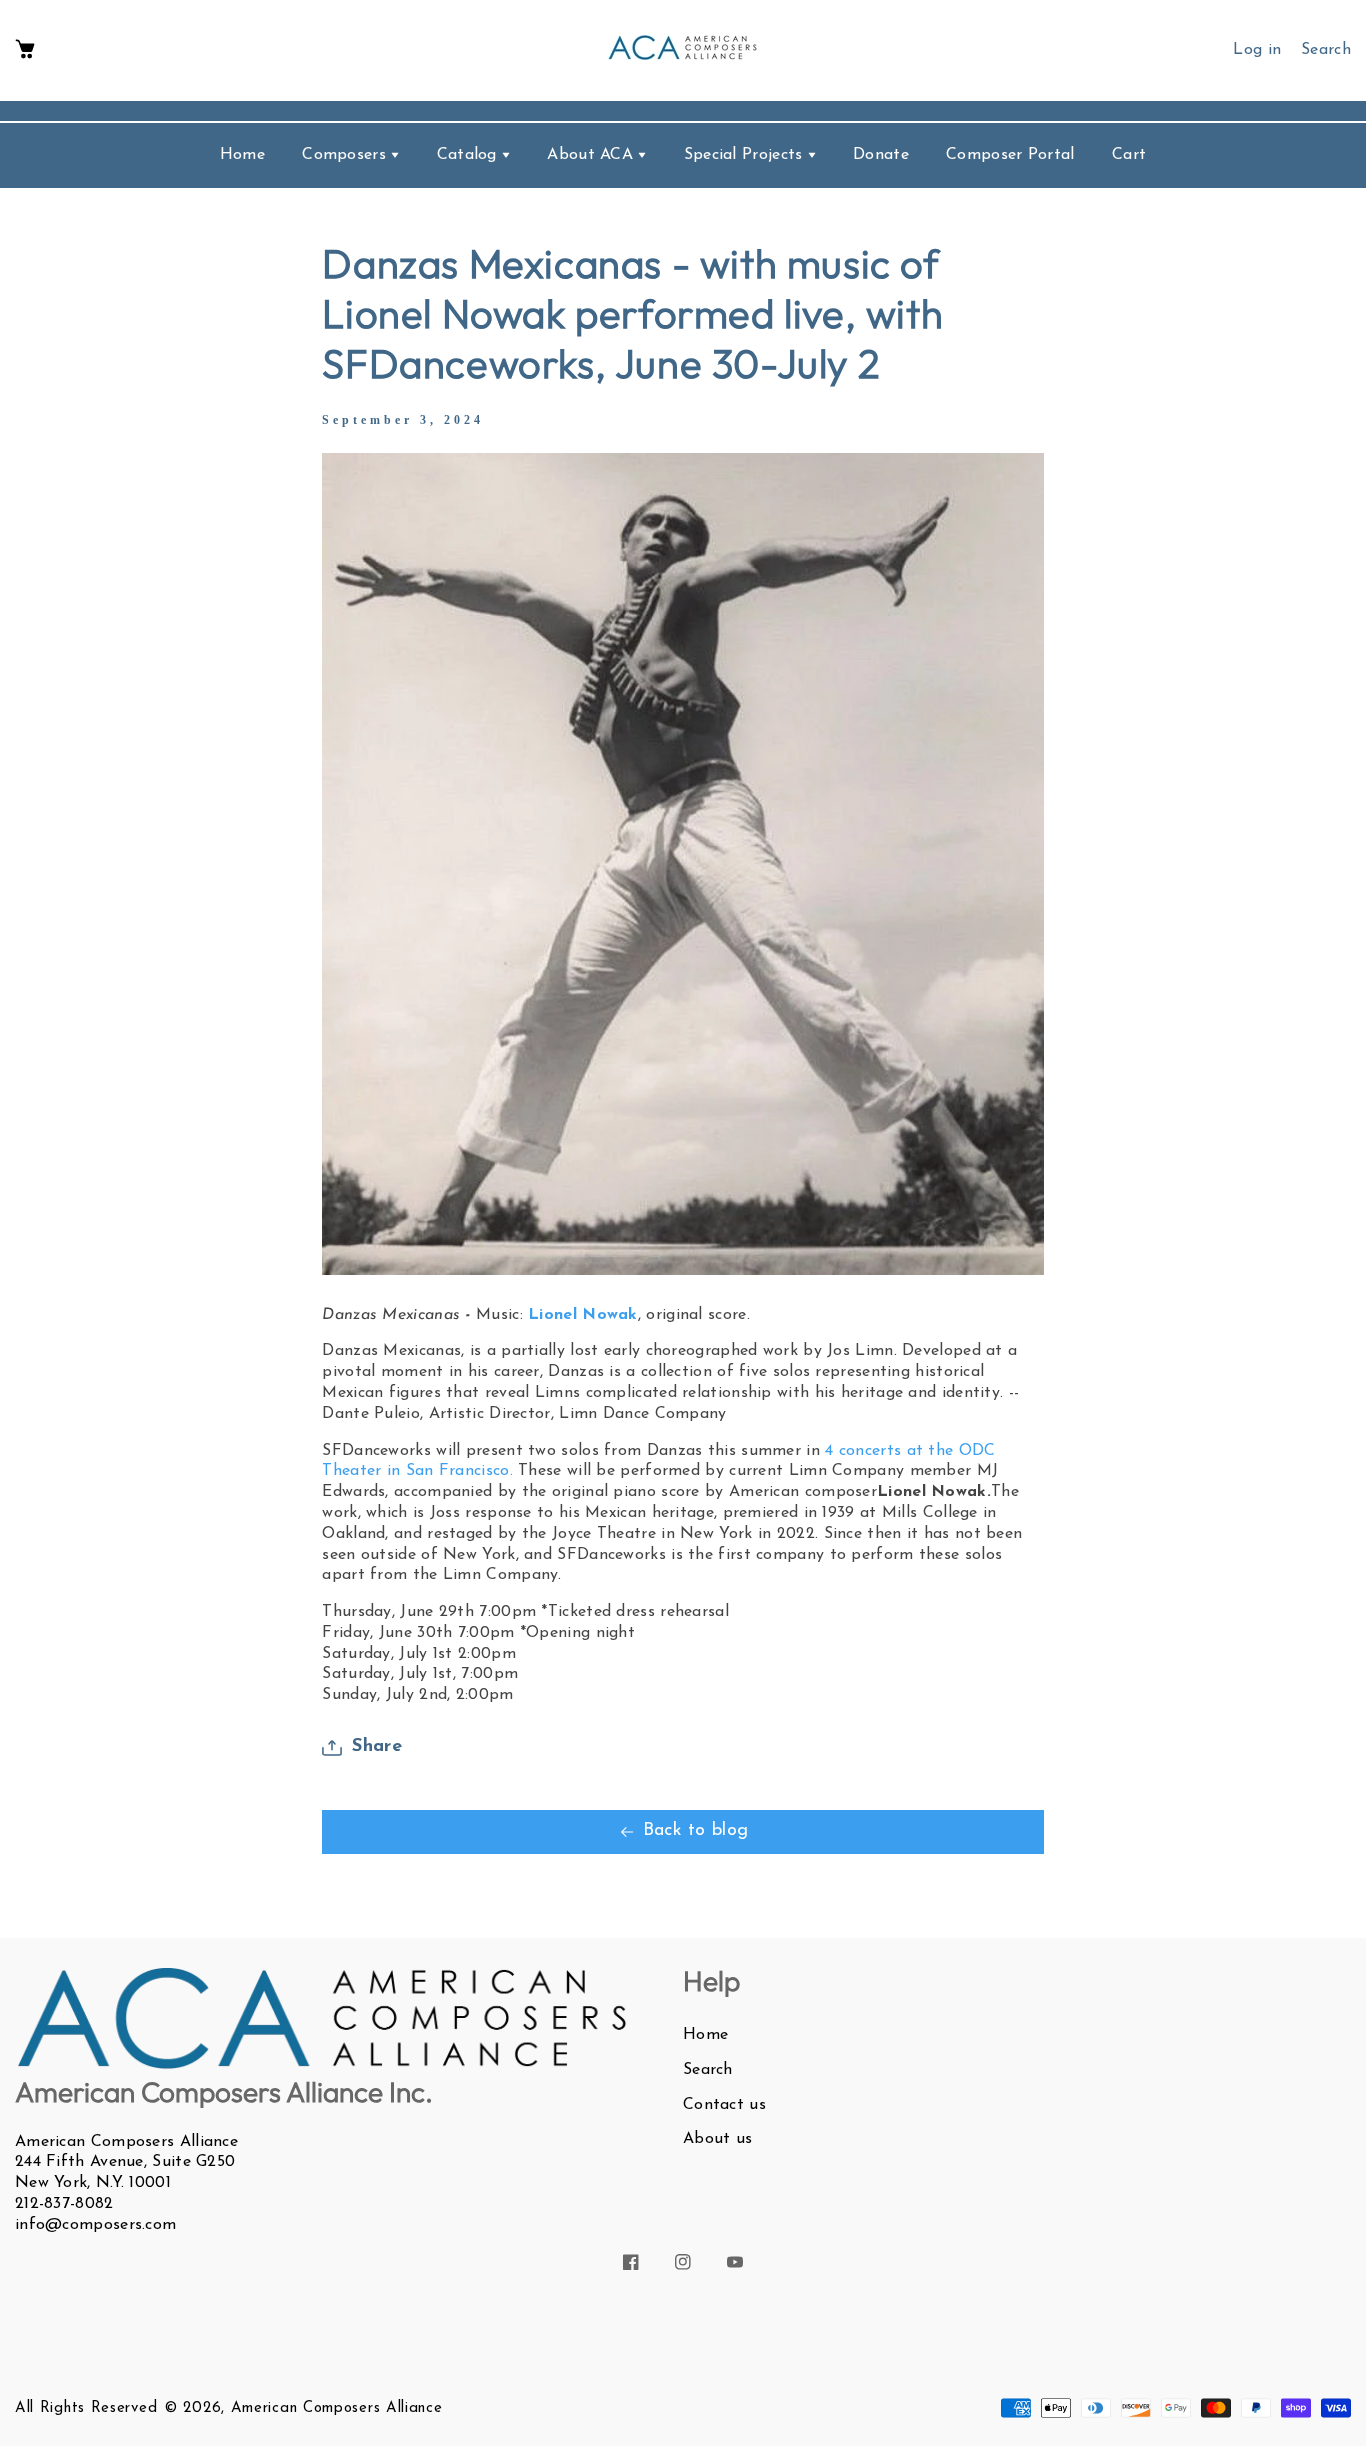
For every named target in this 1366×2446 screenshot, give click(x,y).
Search (708, 2070)
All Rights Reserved (86, 2408)
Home (705, 2035)
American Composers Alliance (337, 2408)
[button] (25, 50)
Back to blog (696, 1831)
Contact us (724, 2105)
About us (717, 2139)
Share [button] (377, 1747)
